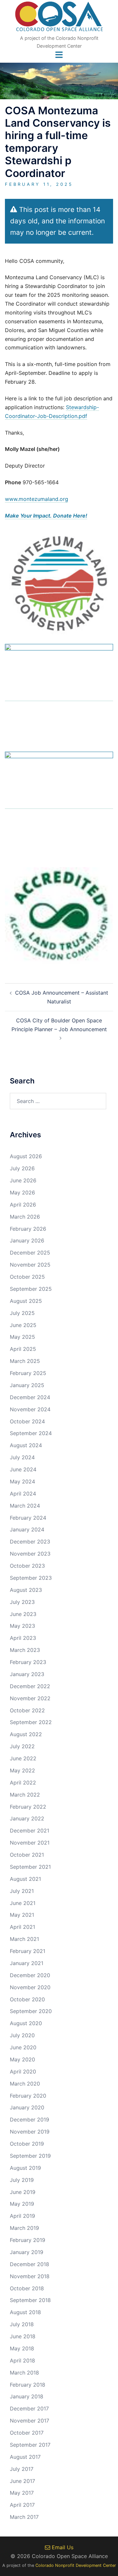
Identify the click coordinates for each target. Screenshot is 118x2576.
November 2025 (30, 1265)
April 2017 (22, 2505)
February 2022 (28, 1807)
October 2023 (27, 1566)
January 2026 (27, 1240)
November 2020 (30, 1987)
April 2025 (23, 1349)
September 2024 (31, 1433)
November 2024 (30, 1409)
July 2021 (22, 1891)
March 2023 (25, 1650)
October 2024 (27, 1421)
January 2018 (27, 2396)
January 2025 (27, 1385)
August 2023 (26, 1590)
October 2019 (27, 2144)
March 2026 (25, 1217)
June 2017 (22, 2481)
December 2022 (30, 1686)
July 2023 (22, 1602)
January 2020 (27, 2107)
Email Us (62, 2547)
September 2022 (31, 1722)
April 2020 (23, 2072)
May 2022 (22, 1770)
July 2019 (22, 2180)
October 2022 (27, 1710)
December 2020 (30, 1975)
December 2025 (30, 1253)
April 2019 (22, 2216)
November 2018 (30, 2276)
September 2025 (31, 1289)
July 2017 (22, 2469)
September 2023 (31, 1578)
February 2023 (28, 1662)
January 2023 (27, 1674)
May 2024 (22, 1481)
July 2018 (22, 2324)
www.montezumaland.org (37, 499)
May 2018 (22, 2348)
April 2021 (22, 1927)
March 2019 (24, 2228)
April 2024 (23, 1494)
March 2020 (25, 2084)
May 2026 (22, 1192)
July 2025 (22, 1313)
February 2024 (28, 1518)
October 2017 (27, 2433)
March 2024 (25, 1506)
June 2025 (23, 1325)
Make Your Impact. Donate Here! (46, 516)
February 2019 (28, 2240)
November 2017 (29, 2421)
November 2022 (30, 1698)
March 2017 (24, 2517)
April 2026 (23, 1205)
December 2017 (29, 2408)
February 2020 (28, 2096)
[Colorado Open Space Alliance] (59, 18)
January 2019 (27, 2252)
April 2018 (22, 2360)
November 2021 (30, 1843)
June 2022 (23, 1758)
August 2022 (26, 1734)
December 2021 (29, 1831)
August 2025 (26, 1301)
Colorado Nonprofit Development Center (76, 2565)
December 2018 (29, 2264)
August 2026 (26, 1156)
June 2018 (23, 2336)
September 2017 (30, 2445)
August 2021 (25, 1879)
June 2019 (23, 2192)
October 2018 (27, 2288)
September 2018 (30, 2300)
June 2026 (23, 1180)
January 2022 (27, 1818)
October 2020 (27, 1999)
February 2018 (28, 2385)
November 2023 (30, 1554)
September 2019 (30, 2156)
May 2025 (22, 1337)
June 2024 (23, 1469)
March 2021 (24, 1939)
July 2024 (22, 1457)
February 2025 (28, 1373)
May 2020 (22, 2059)
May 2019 (22, 2204)
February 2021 (28, 1951)
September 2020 (31, 2011)
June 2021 (23, 1903)
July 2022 (22, 1746)
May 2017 (22, 2493)
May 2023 (22, 1626)
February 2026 (28, 1229)
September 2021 (30, 1867)
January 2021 (27, 1963)
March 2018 (24, 2373)
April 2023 (23, 1638)
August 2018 (25, 2312)
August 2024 (26, 1445)
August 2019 (25, 2168)
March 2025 (25, 1361)
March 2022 (25, 1795)
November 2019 (30, 2132)
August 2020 (26, 2023)
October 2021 (27, 1855)
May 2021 (22, 1915)
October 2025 (27, 1277)
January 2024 (27, 1529)
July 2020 (22, 2035)
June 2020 (23, 2047)
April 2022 (23, 1783)
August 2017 (25, 2457)
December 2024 (30, 1397)
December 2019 (29, 2120)
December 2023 (30, 1542)
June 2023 (23, 1614)
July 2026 (22, 1168)
